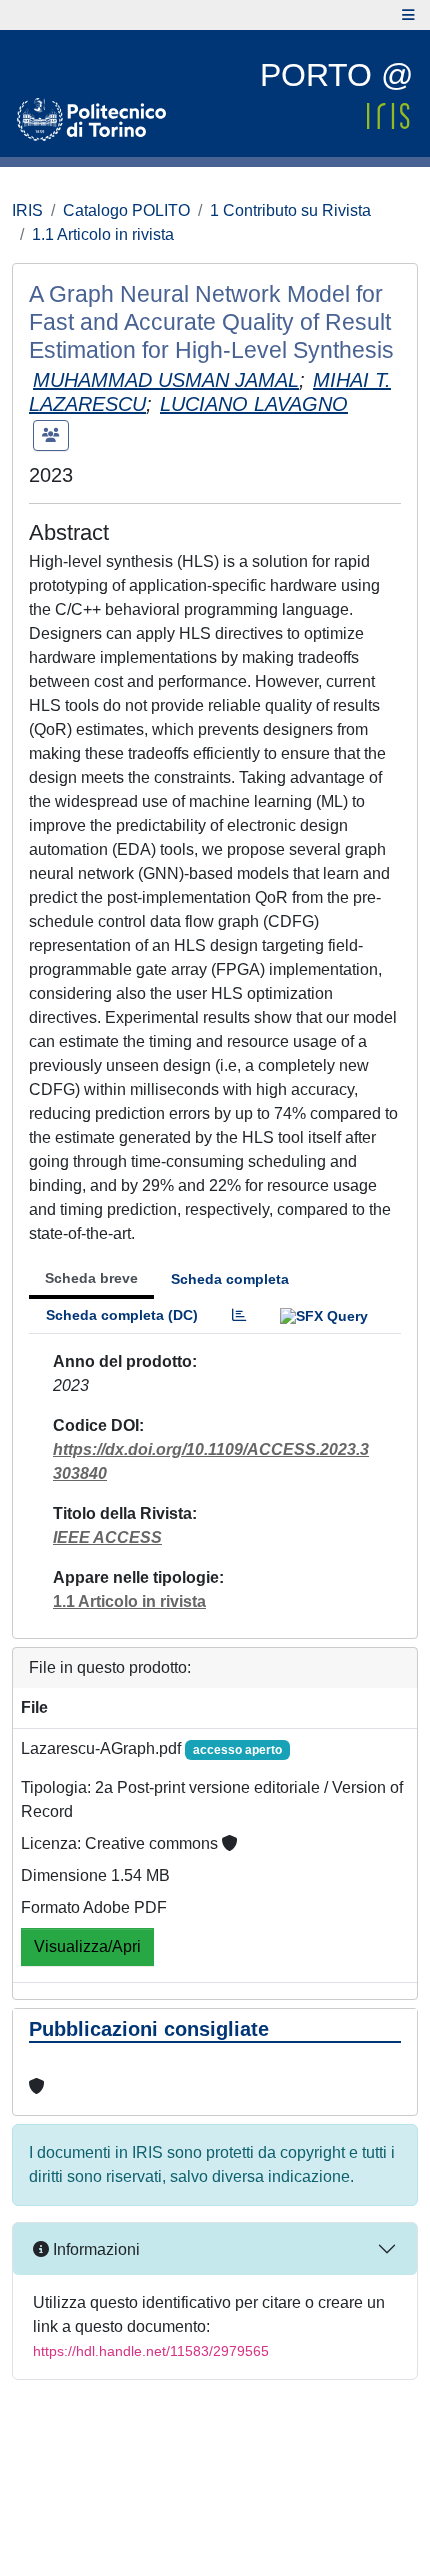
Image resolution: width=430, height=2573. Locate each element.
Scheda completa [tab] (230, 1279)
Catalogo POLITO (126, 210)
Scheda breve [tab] (91, 1278)
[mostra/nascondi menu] (408, 15)
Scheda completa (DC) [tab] (122, 1315)
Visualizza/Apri (87, 1946)
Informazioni (94, 2249)
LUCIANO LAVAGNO (254, 404)
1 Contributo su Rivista (290, 210)
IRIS (27, 210)
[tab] (239, 1315)
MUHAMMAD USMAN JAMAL (166, 380)
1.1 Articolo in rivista (103, 234)
